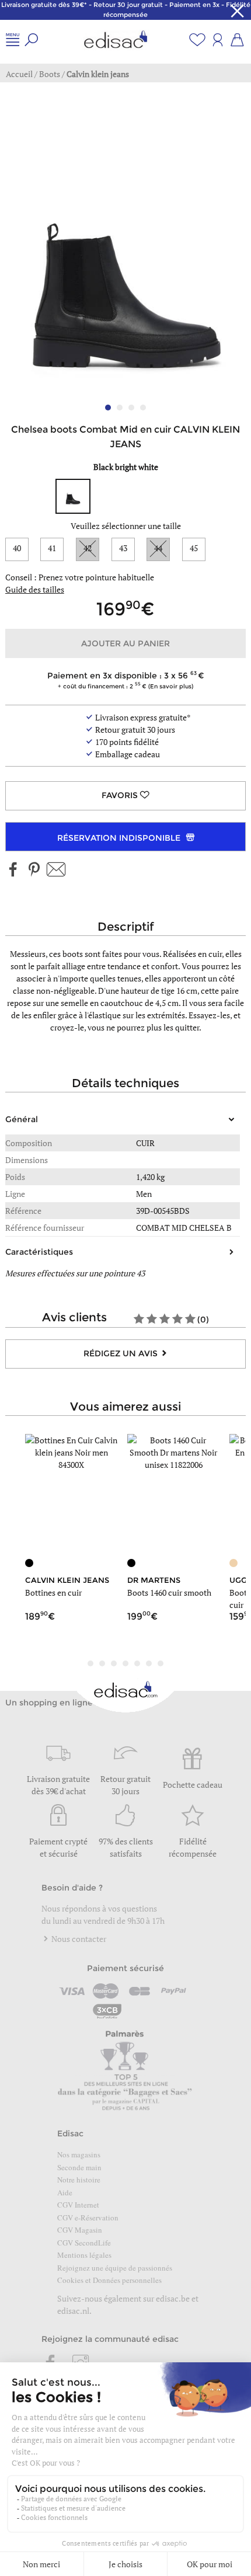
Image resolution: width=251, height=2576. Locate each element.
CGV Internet (78, 2205)
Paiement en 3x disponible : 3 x (123, 680)
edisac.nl (73, 2311)
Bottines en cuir (53, 1592)
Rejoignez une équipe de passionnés (115, 2268)
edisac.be (173, 2298)
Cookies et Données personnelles (109, 2280)
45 (194, 548)
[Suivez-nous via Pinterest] (34, 870)
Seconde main (79, 2167)
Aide (65, 2192)
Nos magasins (79, 2154)
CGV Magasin (80, 2230)
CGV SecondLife (84, 2243)
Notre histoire (79, 2180)
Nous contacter (78, 1939)
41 (52, 548)
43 (123, 548)
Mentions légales (84, 2255)
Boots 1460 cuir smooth (169, 1592)
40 (17, 548)
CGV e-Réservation (88, 2218)
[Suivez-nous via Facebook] (13, 870)
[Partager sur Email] (56, 870)
